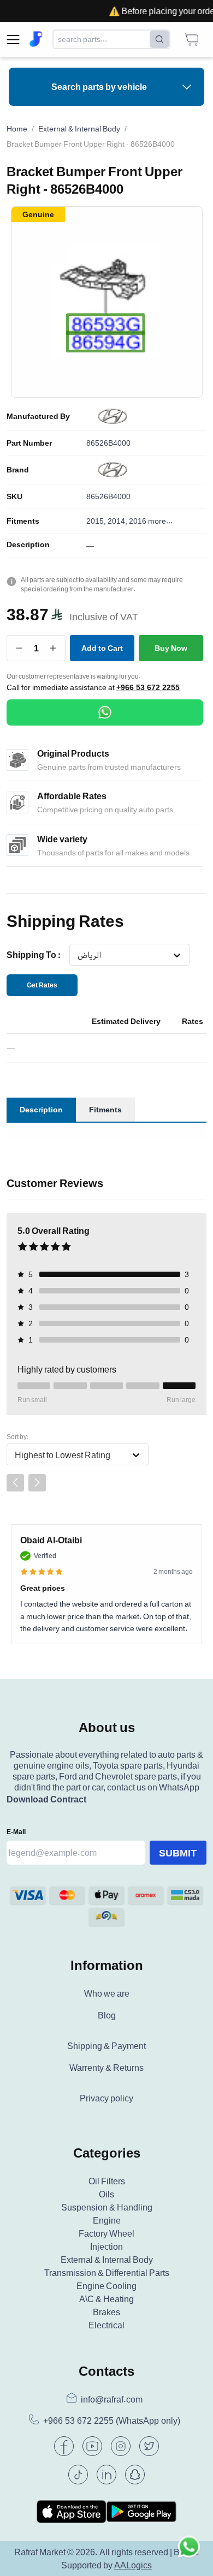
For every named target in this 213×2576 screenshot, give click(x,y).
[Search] (159, 39)
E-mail (16, 1832)
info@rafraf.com (112, 2399)
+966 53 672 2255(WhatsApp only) (112, 2421)
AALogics (133, 2565)
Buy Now (171, 648)
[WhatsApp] (105, 712)
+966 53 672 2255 (148, 687)
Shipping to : (34, 955)
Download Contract (46, 1799)
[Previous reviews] (15, 1483)
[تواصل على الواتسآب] (189, 2552)
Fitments (23, 521)
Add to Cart (102, 648)
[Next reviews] (37, 1483)
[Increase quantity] (53, 648)
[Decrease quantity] (19, 648)
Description (28, 544)
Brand (18, 470)
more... (160, 521)
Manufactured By (38, 416)
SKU (14, 496)
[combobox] (77, 955)
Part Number (29, 443)
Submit (178, 1853)
